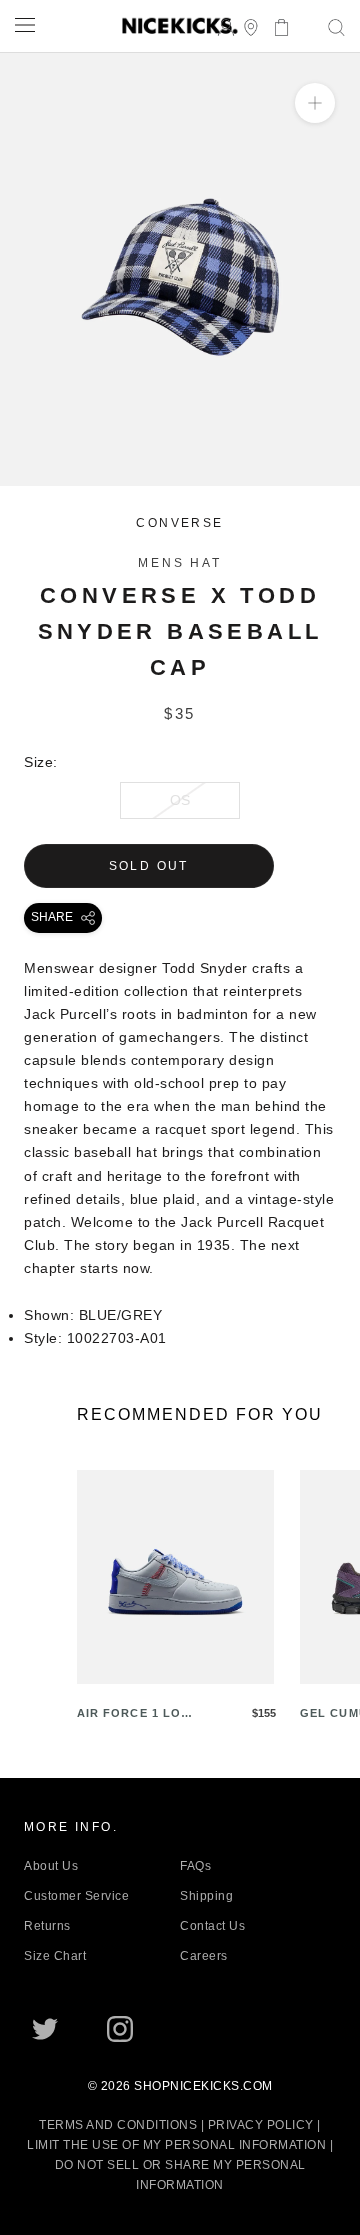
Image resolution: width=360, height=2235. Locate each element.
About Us (51, 1866)
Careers (204, 1956)
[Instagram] (120, 2029)
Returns (47, 1926)
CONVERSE (179, 523)
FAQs (195, 1866)
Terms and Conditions (118, 2125)
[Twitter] (45, 2029)
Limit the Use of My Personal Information (176, 2145)
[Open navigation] (25, 24)
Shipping (206, 1896)
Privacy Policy (261, 2125)
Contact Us (212, 1926)
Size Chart (55, 1956)
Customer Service (76, 1896)
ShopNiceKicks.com (203, 2086)
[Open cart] (275, 25)
